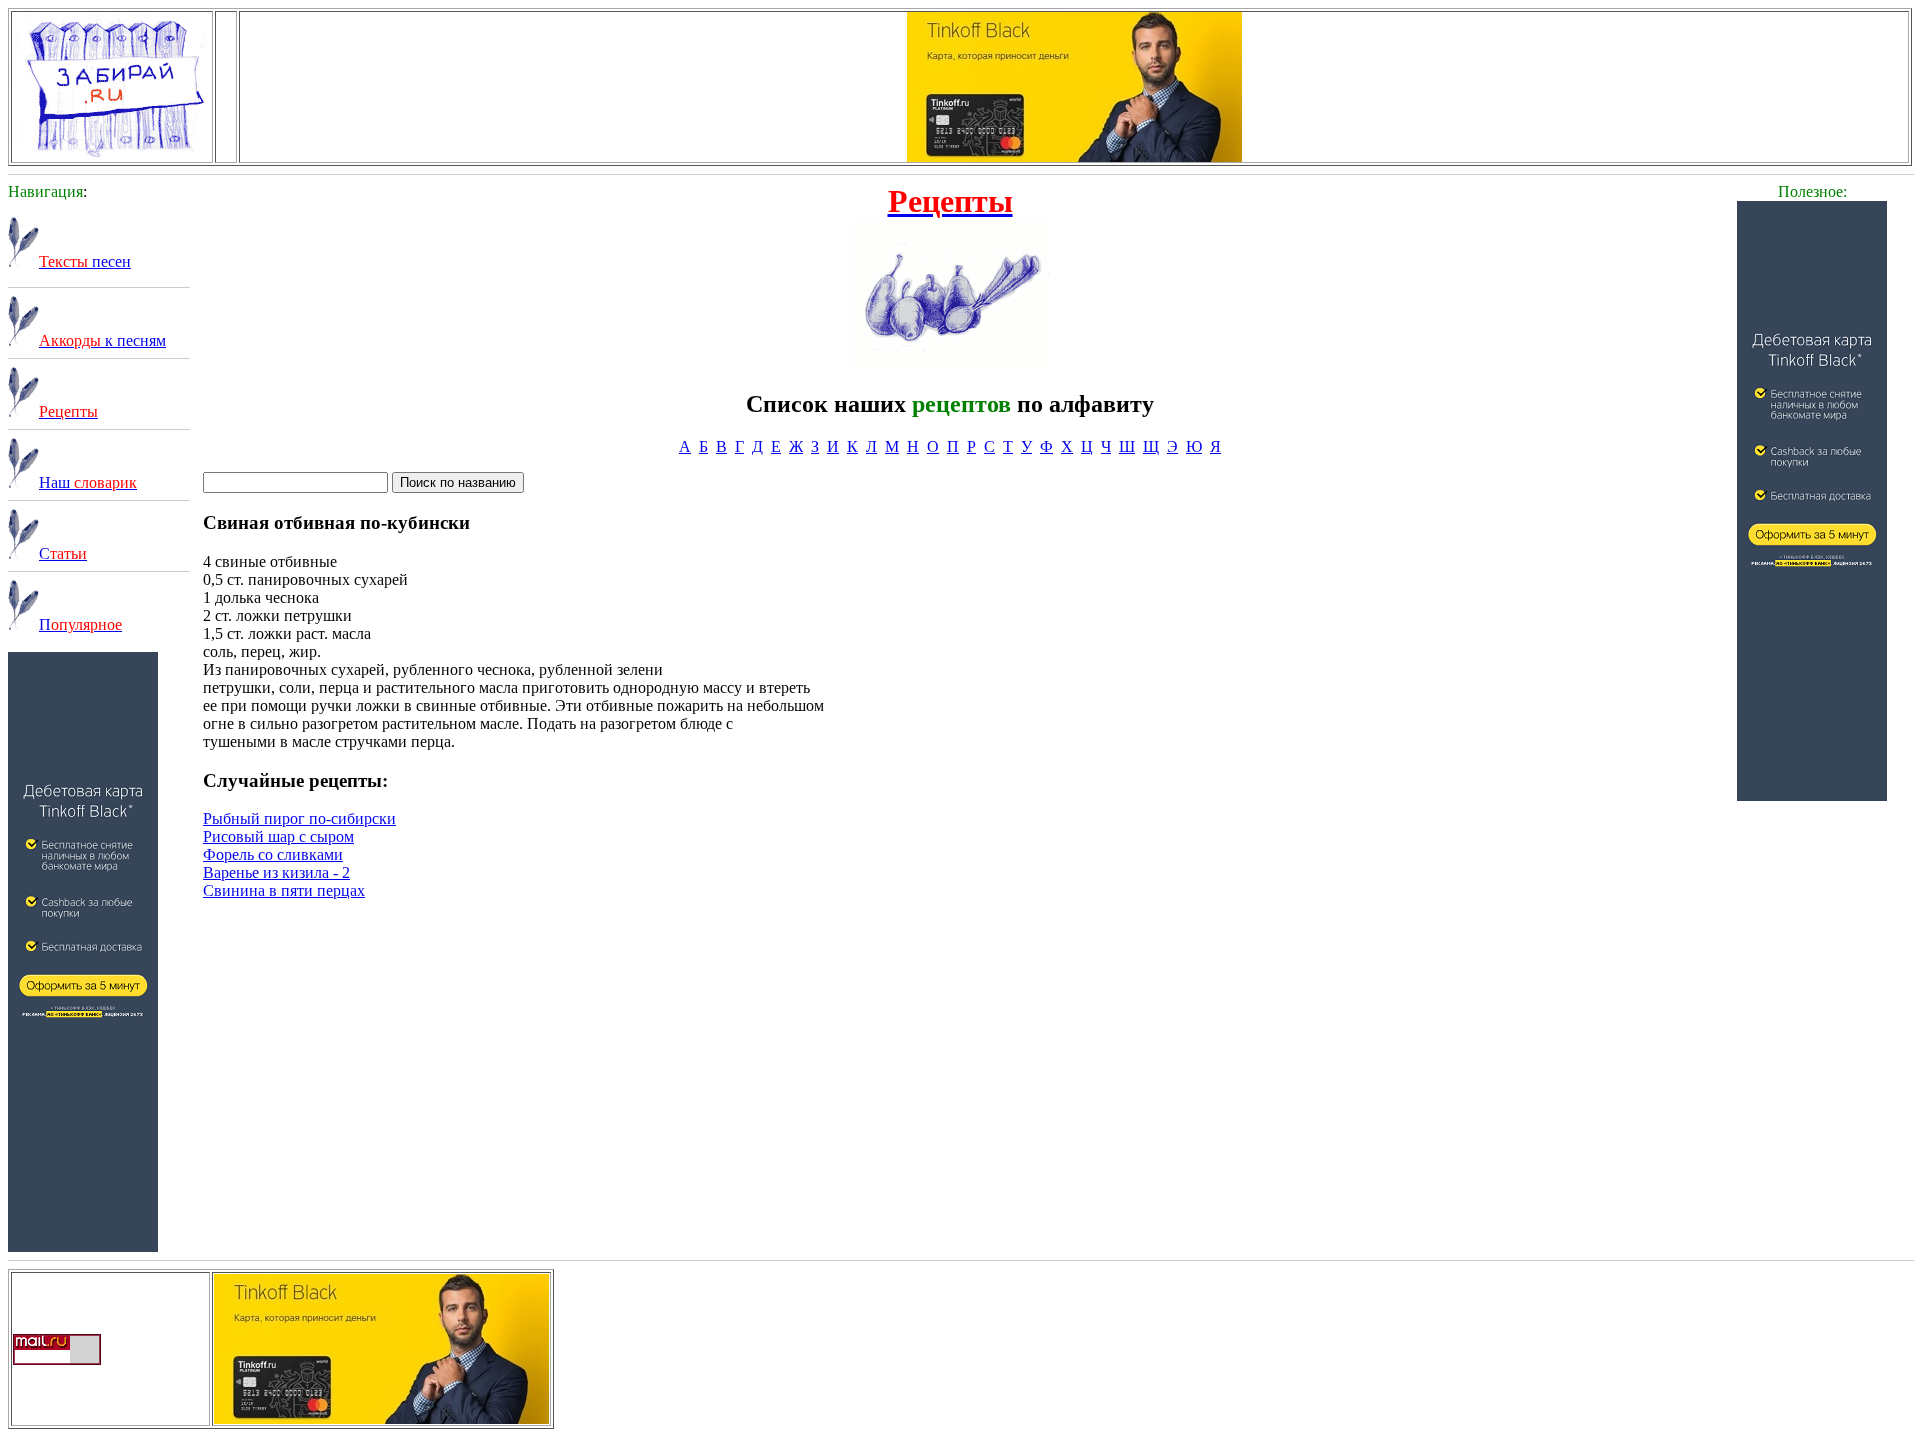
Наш (88, 482)
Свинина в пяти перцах (284, 890)
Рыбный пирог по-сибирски (299, 818)
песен (85, 261)
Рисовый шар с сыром (278, 836)
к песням (102, 340)
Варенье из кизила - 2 (276, 872)
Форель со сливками (273, 854)
